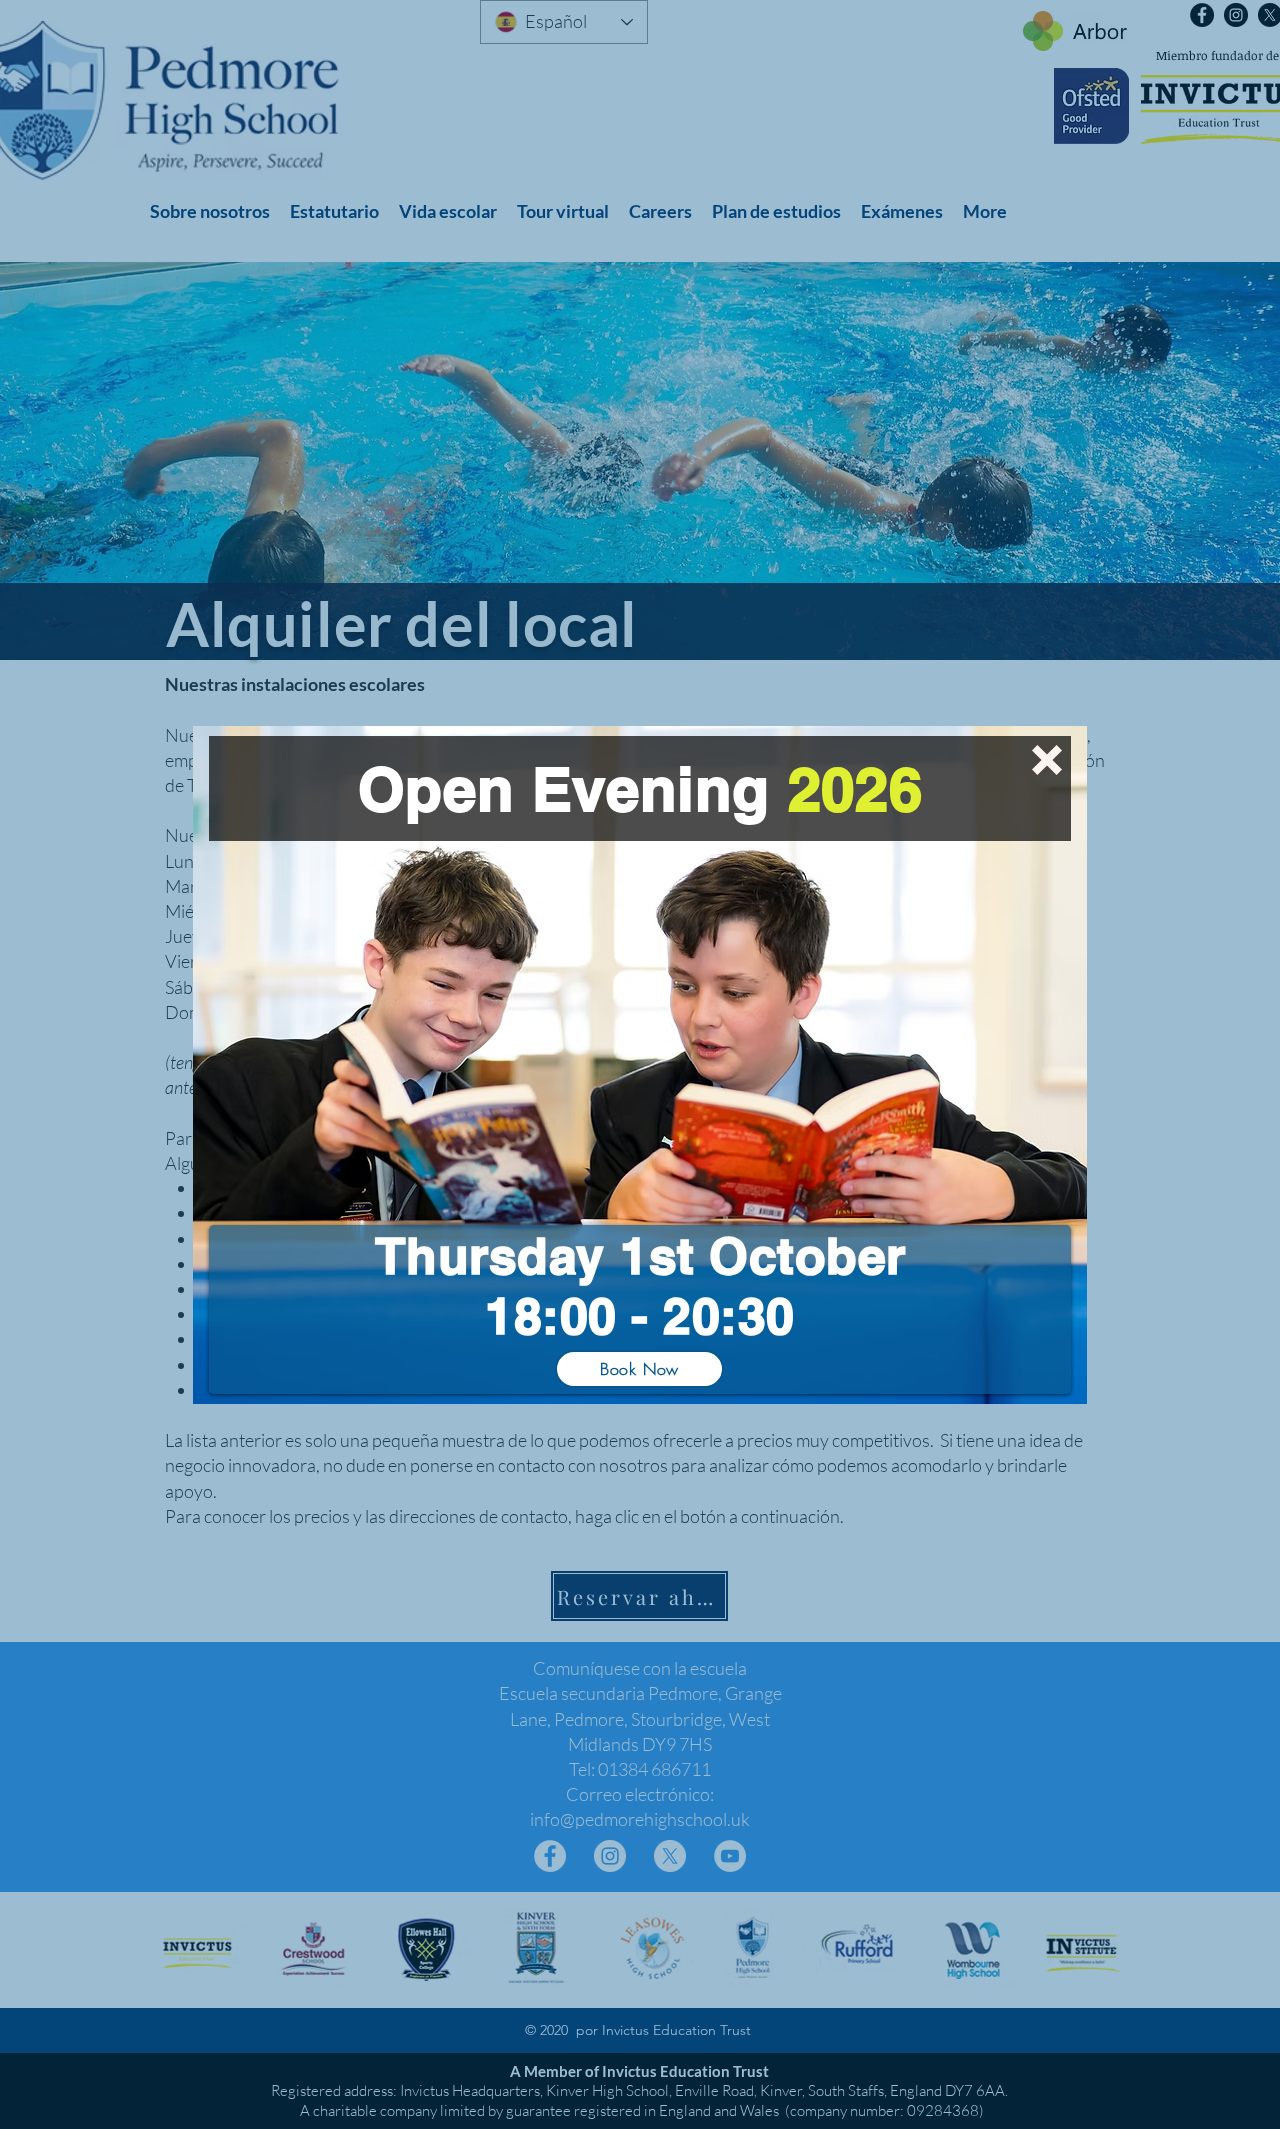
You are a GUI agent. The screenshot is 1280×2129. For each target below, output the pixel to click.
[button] (1047, 760)
